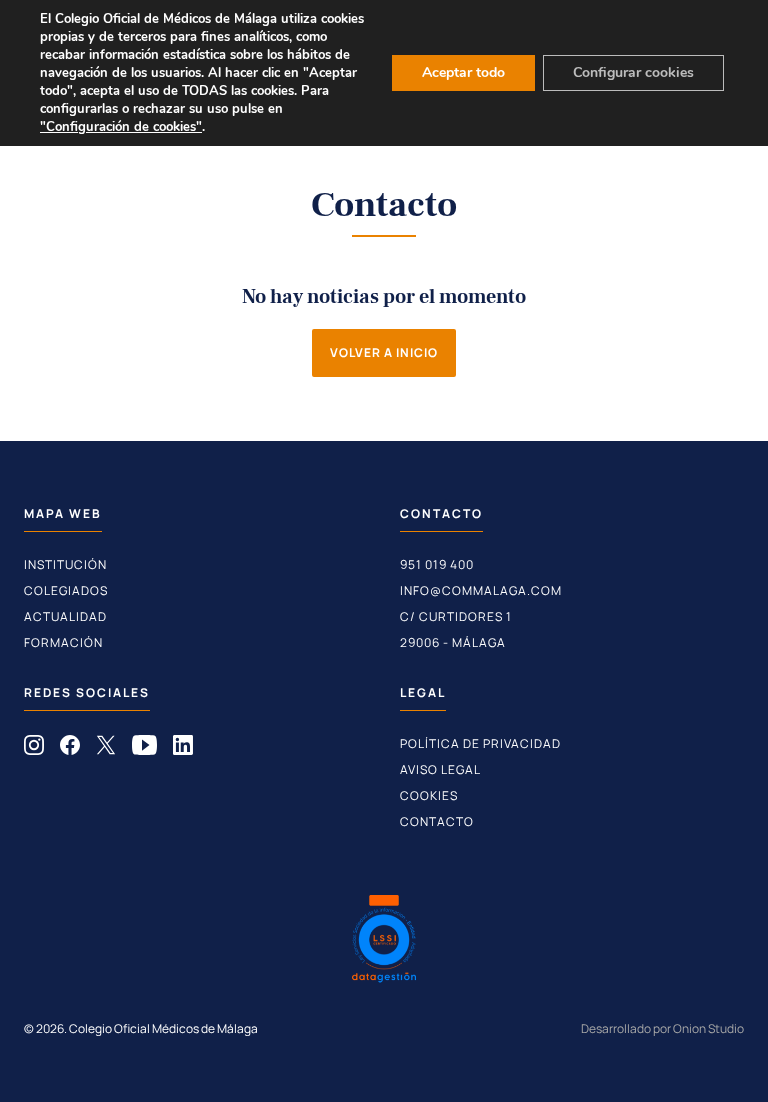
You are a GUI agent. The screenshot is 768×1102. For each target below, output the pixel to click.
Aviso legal (440, 769)
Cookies (429, 795)
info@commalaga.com (481, 590)
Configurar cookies (633, 72)
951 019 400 (437, 564)
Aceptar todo (463, 72)
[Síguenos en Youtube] (144, 749)
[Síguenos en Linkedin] (183, 749)
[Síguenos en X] (106, 749)
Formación (63, 642)
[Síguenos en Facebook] (70, 749)
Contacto (437, 821)
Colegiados (66, 590)
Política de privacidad (480, 743)
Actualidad (65, 616)
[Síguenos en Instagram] (34, 749)
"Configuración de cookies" (121, 127)
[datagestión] (384, 941)
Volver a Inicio (384, 352)
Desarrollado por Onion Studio (662, 1028)
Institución (65, 564)
